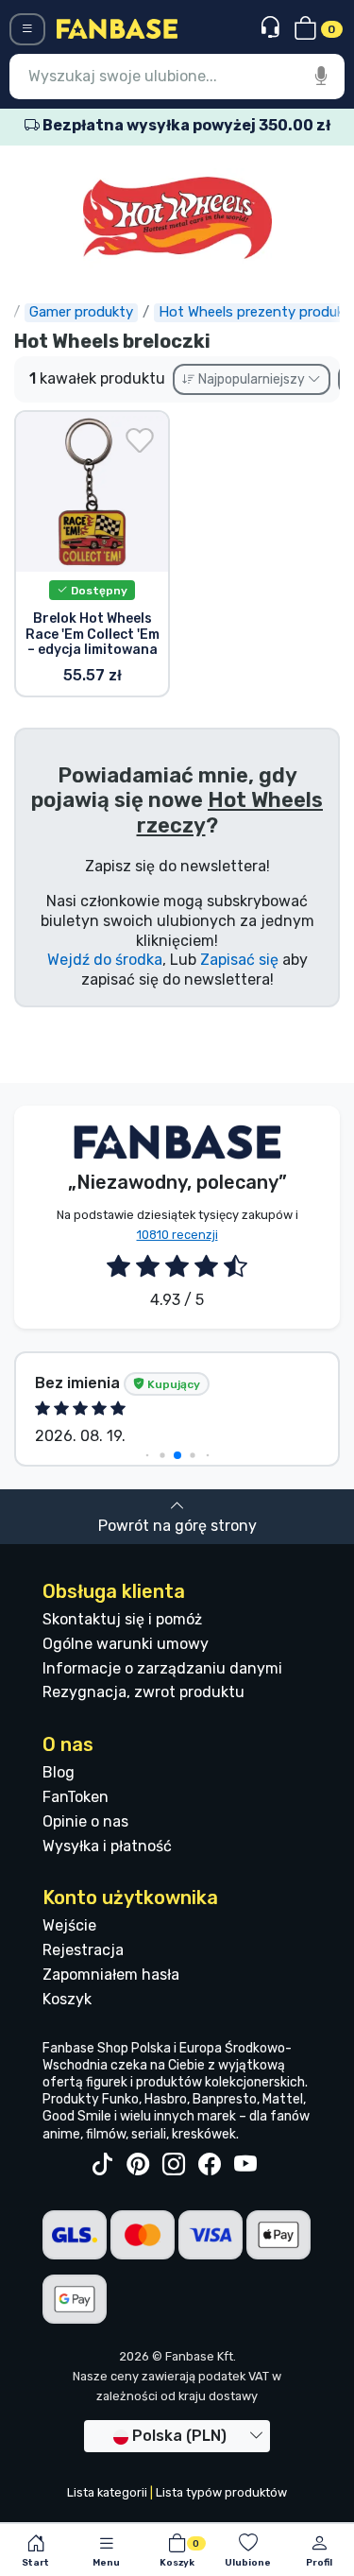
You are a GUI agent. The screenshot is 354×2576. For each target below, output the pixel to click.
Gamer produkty (81, 312)
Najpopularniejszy (252, 379)
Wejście (69, 1925)
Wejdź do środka (105, 960)
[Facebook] (210, 2165)
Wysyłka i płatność (107, 1846)
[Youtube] (245, 2165)
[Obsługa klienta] (272, 28)
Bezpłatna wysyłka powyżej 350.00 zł (185, 125)
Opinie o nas (85, 1821)
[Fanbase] (117, 28)
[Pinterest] (138, 2165)
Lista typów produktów (221, 2492)
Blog (59, 1772)
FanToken (76, 1797)
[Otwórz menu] (27, 29)
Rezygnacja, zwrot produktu (143, 1692)
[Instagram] (174, 2165)
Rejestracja (83, 1950)
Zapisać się (239, 960)
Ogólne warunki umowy (126, 1644)
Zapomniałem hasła (111, 1975)
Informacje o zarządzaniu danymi (162, 1668)
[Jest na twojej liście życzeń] (140, 440)
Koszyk (67, 1999)
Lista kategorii (107, 2492)
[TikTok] (102, 2165)
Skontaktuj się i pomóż (122, 1619)
